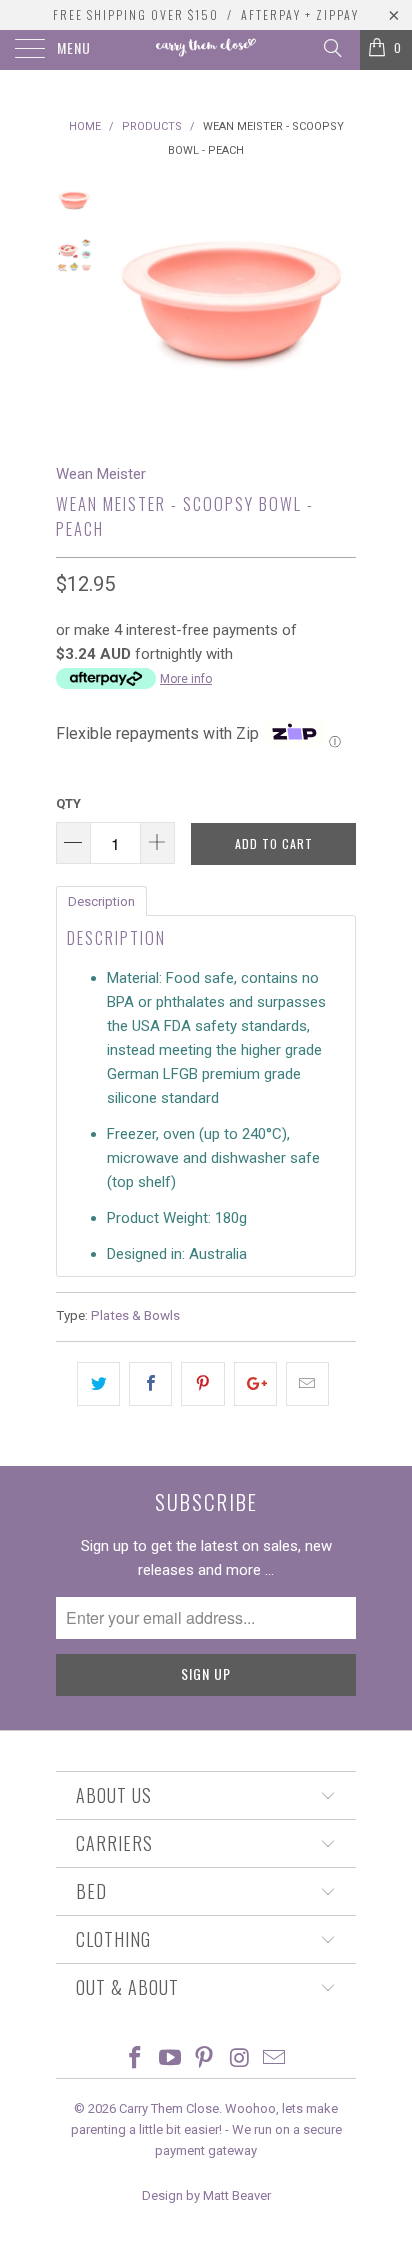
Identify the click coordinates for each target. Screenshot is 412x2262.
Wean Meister (101, 474)
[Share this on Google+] (255, 1384)
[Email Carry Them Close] (275, 2059)
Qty (68, 803)
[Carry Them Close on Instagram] (240, 2059)
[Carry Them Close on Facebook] (136, 2059)
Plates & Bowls (135, 1315)
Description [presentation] (101, 901)
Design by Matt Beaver (206, 2195)
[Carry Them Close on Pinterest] (205, 2059)
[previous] (126, 307)
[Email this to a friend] (307, 1384)
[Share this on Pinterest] (202, 1384)
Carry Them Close (169, 2108)
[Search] (331, 48)
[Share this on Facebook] (150, 1384)
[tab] (101, 900)
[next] (337, 307)
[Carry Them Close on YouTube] (170, 2059)
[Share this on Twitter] (98, 1384)
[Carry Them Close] (206, 50)
